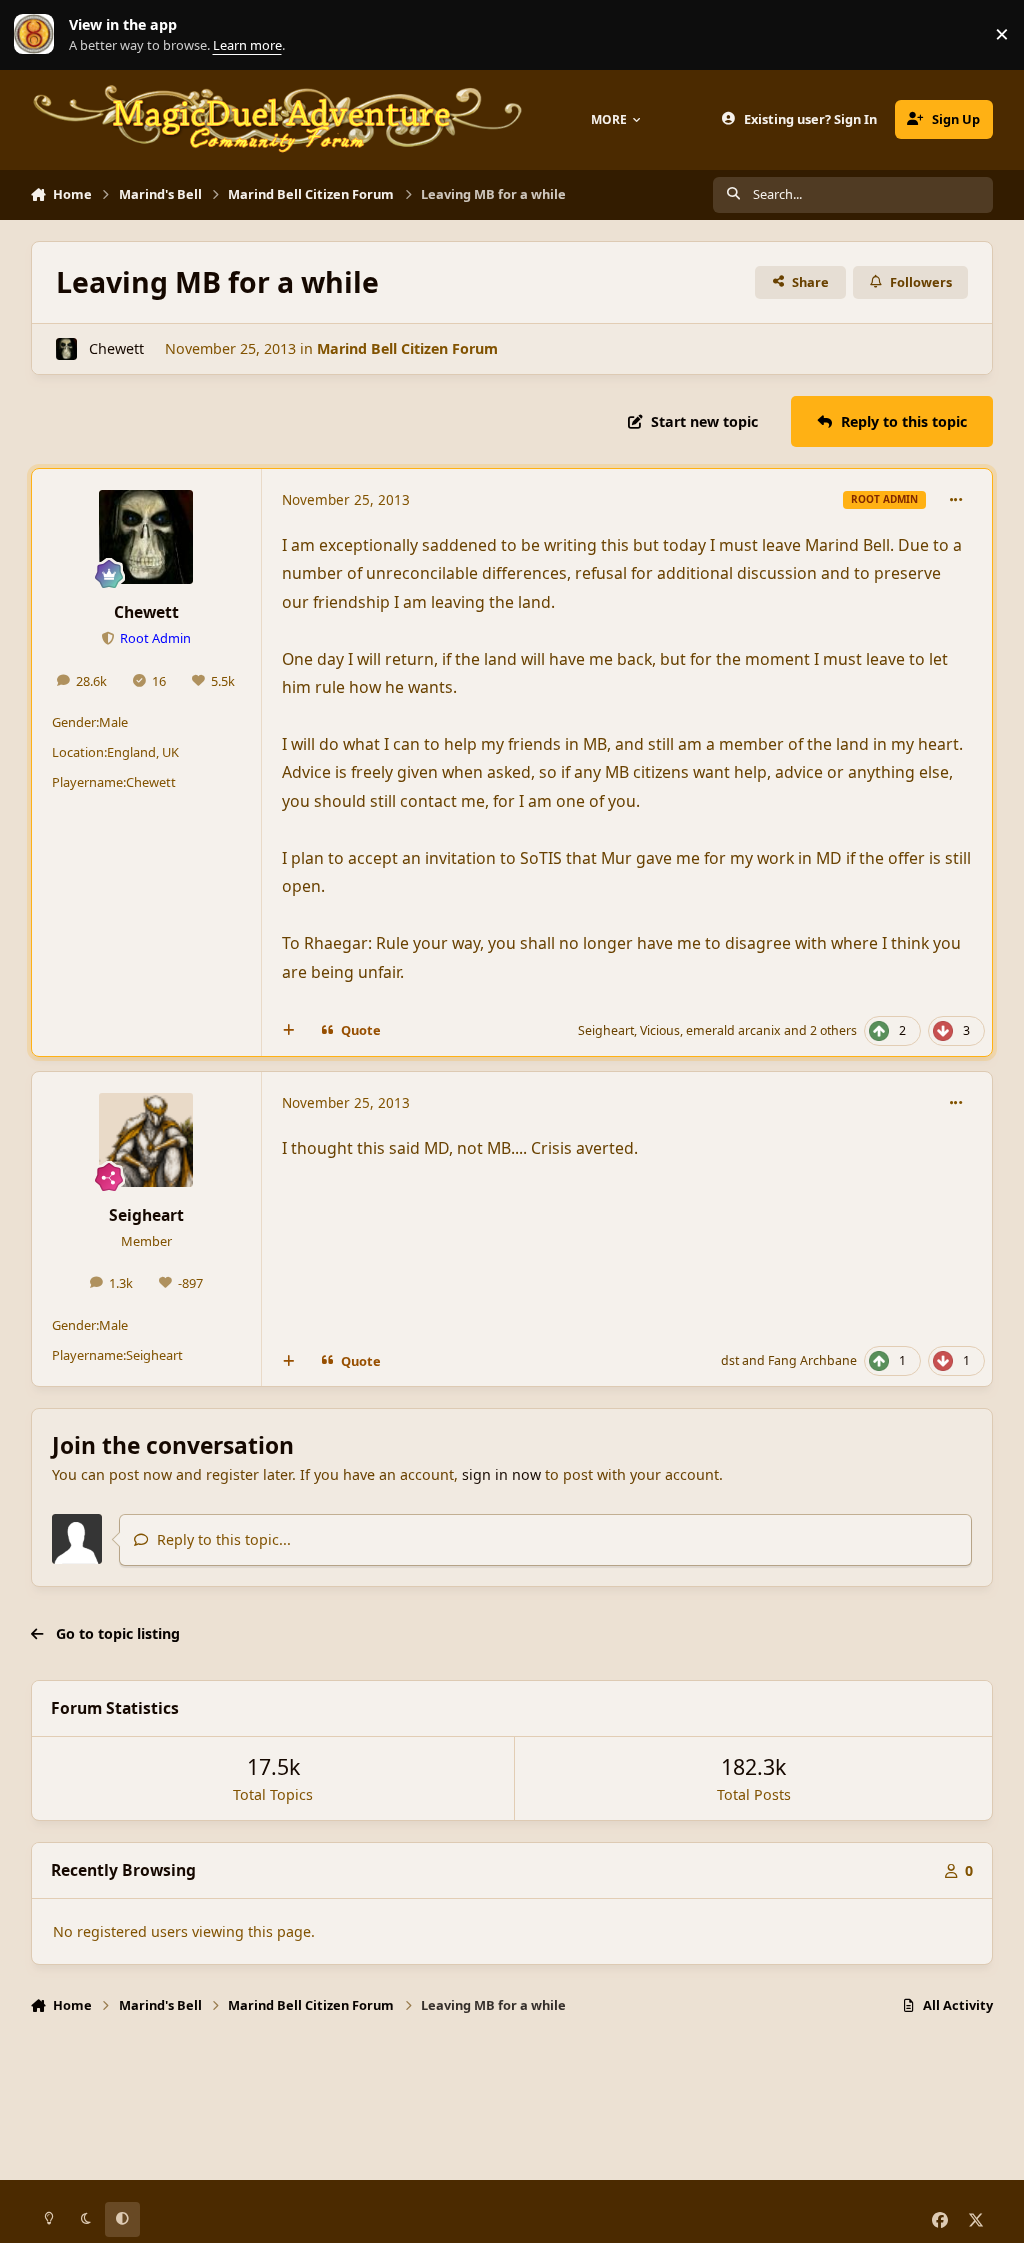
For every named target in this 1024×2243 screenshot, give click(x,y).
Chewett (116, 348)
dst (730, 1360)
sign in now (501, 1474)
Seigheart (606, 1030)
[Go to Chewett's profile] (66, 348)
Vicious (660, 1030)
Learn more (39, 34)
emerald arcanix (733, 1030)
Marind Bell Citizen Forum (407, 348)
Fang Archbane (812, 1360)
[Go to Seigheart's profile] (146, 1140)
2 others (833, 1030)
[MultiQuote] (288, 1031)
